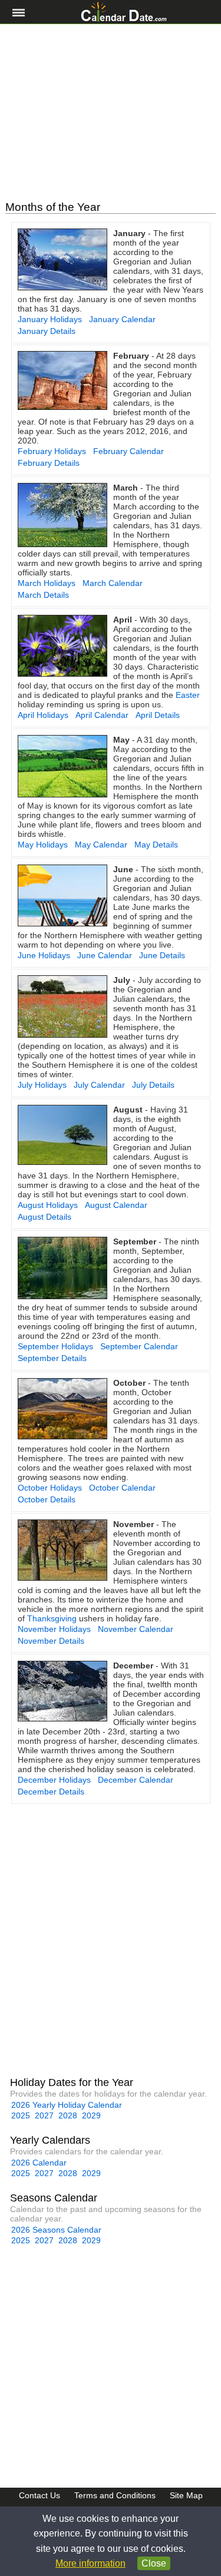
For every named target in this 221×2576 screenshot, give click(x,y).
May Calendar (101, 845)
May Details (156, 845)
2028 (68, 2115)
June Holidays (44, 955)
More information (90, 2563)
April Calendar (102, 715)
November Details (51, 1641)
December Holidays (54, 1780)
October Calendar (122, 1488)
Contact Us (39, 2495)
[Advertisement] (111, 112)
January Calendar (122, 319)
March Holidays (47, 583)
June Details (162, 955)
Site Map (186, 2495)
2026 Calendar (39, 2163)
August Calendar (116, 1205)
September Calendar (139, 1346)
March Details (43, 595)
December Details (51, 1792)
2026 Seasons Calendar (56, 2230)
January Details (47, 331)
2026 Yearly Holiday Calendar (67, 2105)
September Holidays (55, 1346)
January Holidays (50, 319)
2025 (21, 2115)
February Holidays (52, 451)
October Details (47, 1499)
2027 (44, 2115)
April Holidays (43, 715)
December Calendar (136, 1780)
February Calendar (128, 451)
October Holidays (50, 1488)
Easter (188, 695)
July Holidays (42, 1085)
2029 (91, 2115)
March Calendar (113, 583)
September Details (52, 1358)
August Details (44, 1217)
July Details (153, 1085)
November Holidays (54, 1629)
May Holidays (43, 845)
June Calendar (105, 955)
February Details (49, 463)
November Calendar (136, 1629)
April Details (158, 715)
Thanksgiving (52, 1618)
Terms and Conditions (115, 2495)
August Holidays (48, 1205)
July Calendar (99, 1085)
